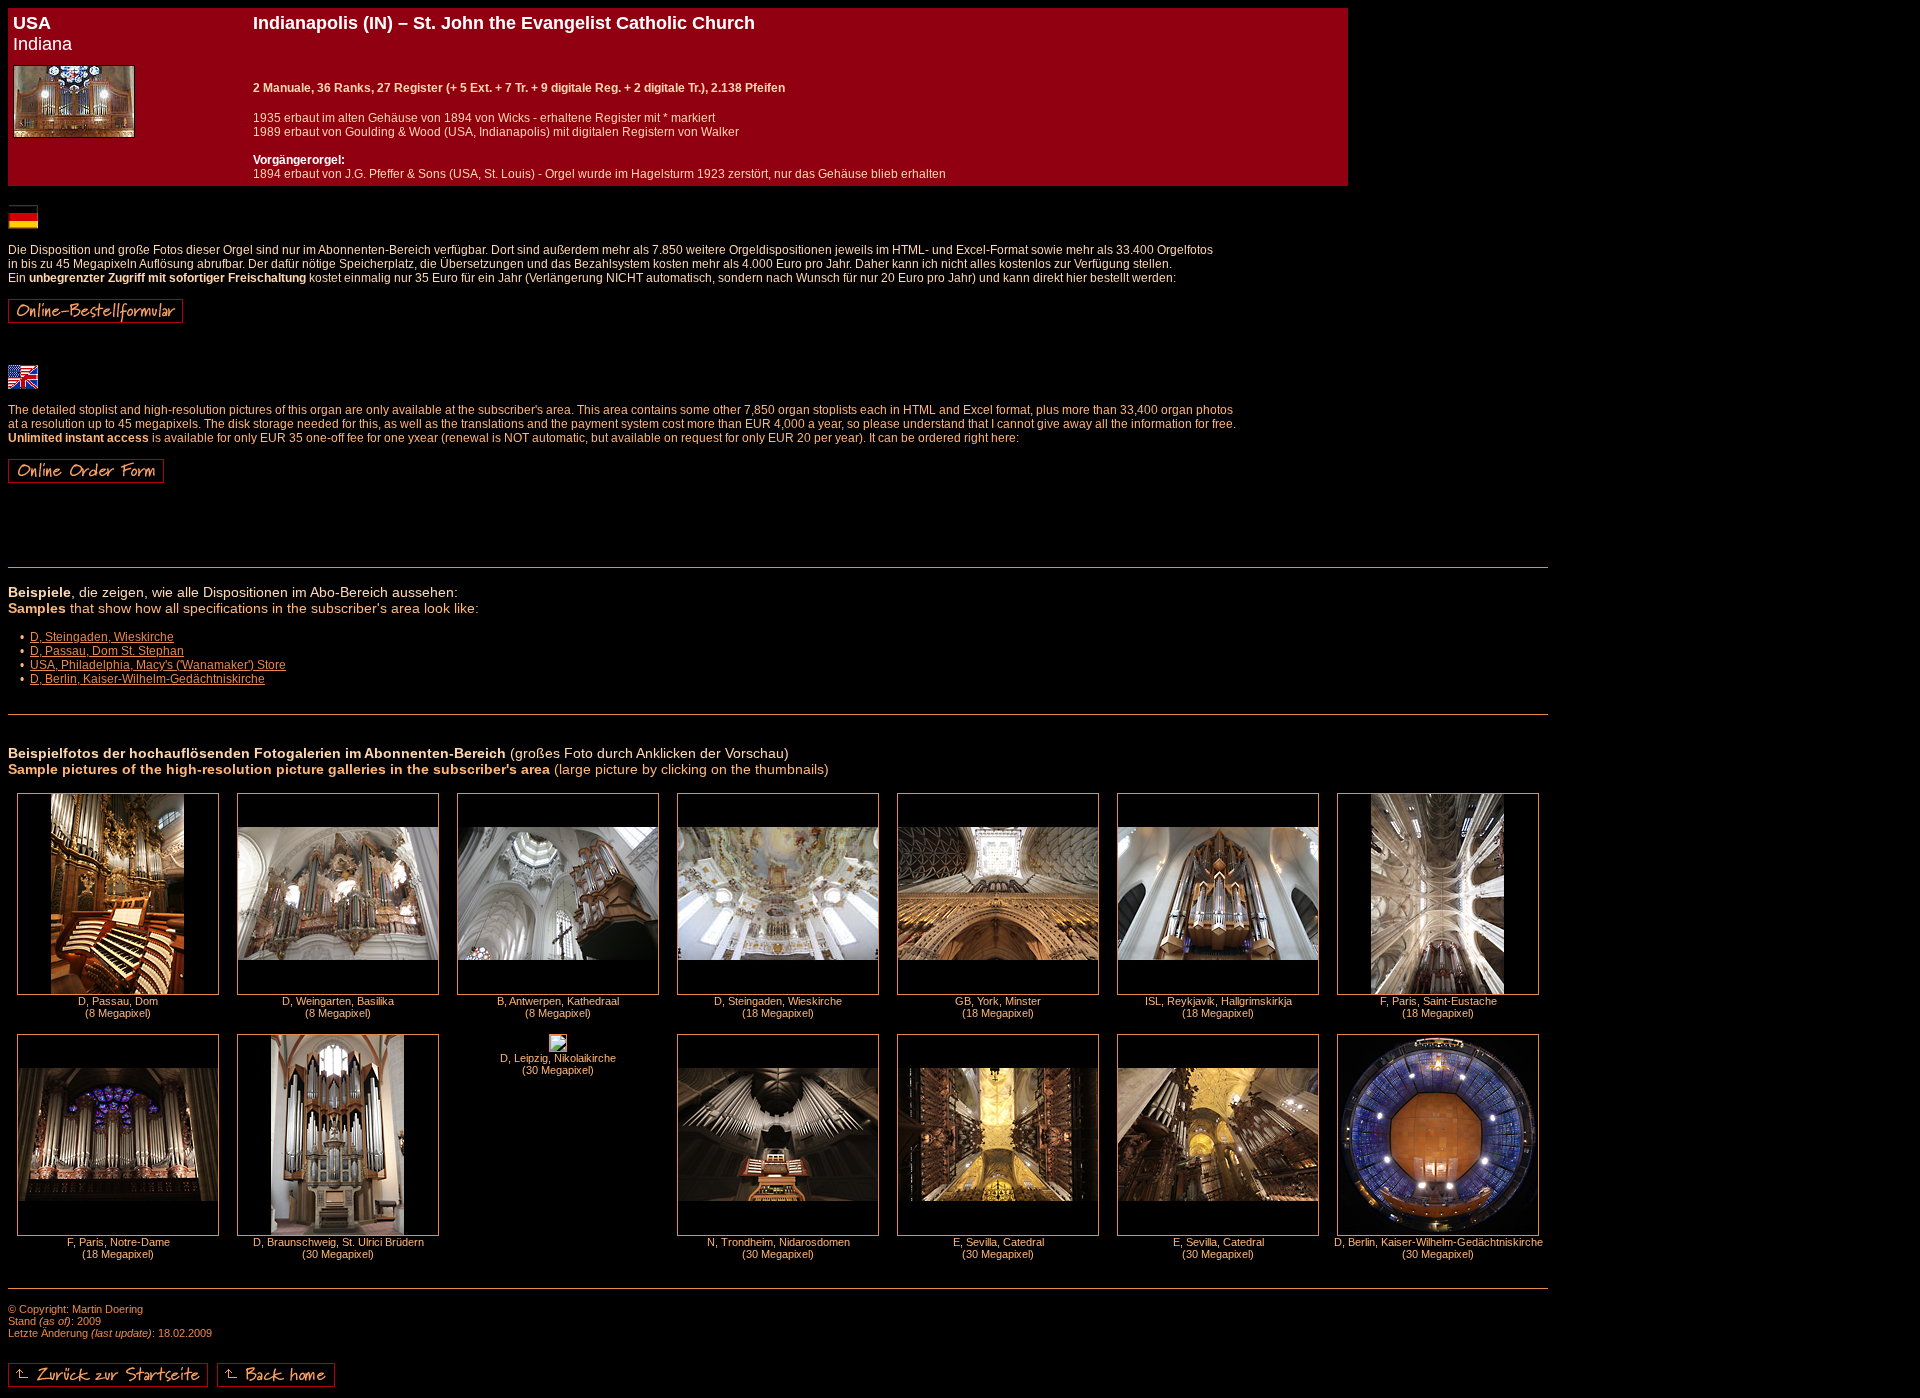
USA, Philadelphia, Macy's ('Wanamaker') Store (158, 665)
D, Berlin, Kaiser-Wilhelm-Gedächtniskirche (147, 679)
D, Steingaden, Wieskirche (102, 637)
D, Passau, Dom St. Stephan (107, 651)
